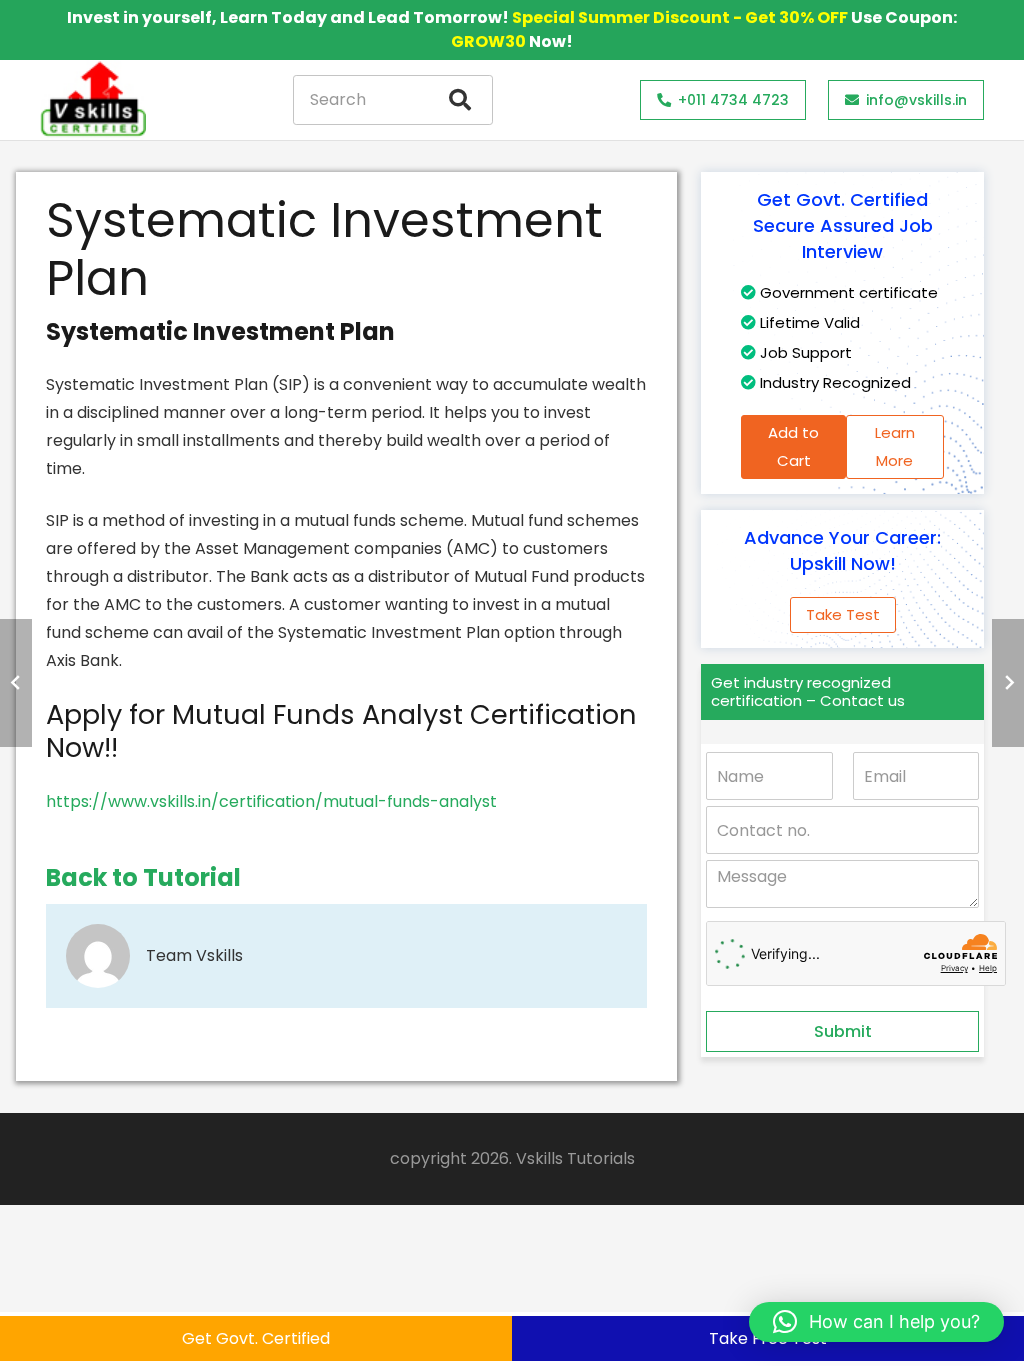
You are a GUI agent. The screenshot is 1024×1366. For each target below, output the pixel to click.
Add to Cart (793, 446)
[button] (876, 1322)
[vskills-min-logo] (93, 100)
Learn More (895, 446)
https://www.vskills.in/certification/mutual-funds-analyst (271, 801)
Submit (843, 1031)
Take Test (843, 614)
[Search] (460, 100)
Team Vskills (194, 955)
